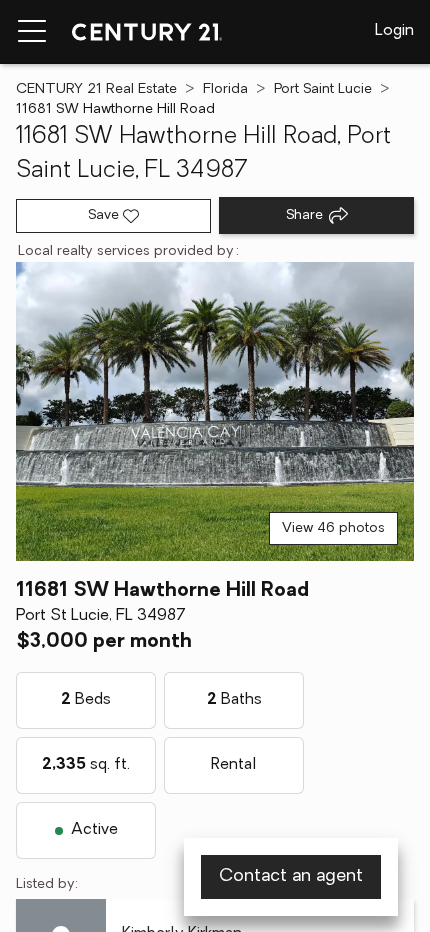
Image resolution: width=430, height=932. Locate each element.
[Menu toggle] (32, 32)
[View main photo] (215, 411)
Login (394, 31)
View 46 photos (333, 528)
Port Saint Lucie (323, 89)
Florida (225, 89)
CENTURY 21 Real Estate (96, 89)
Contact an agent (291, 877)
